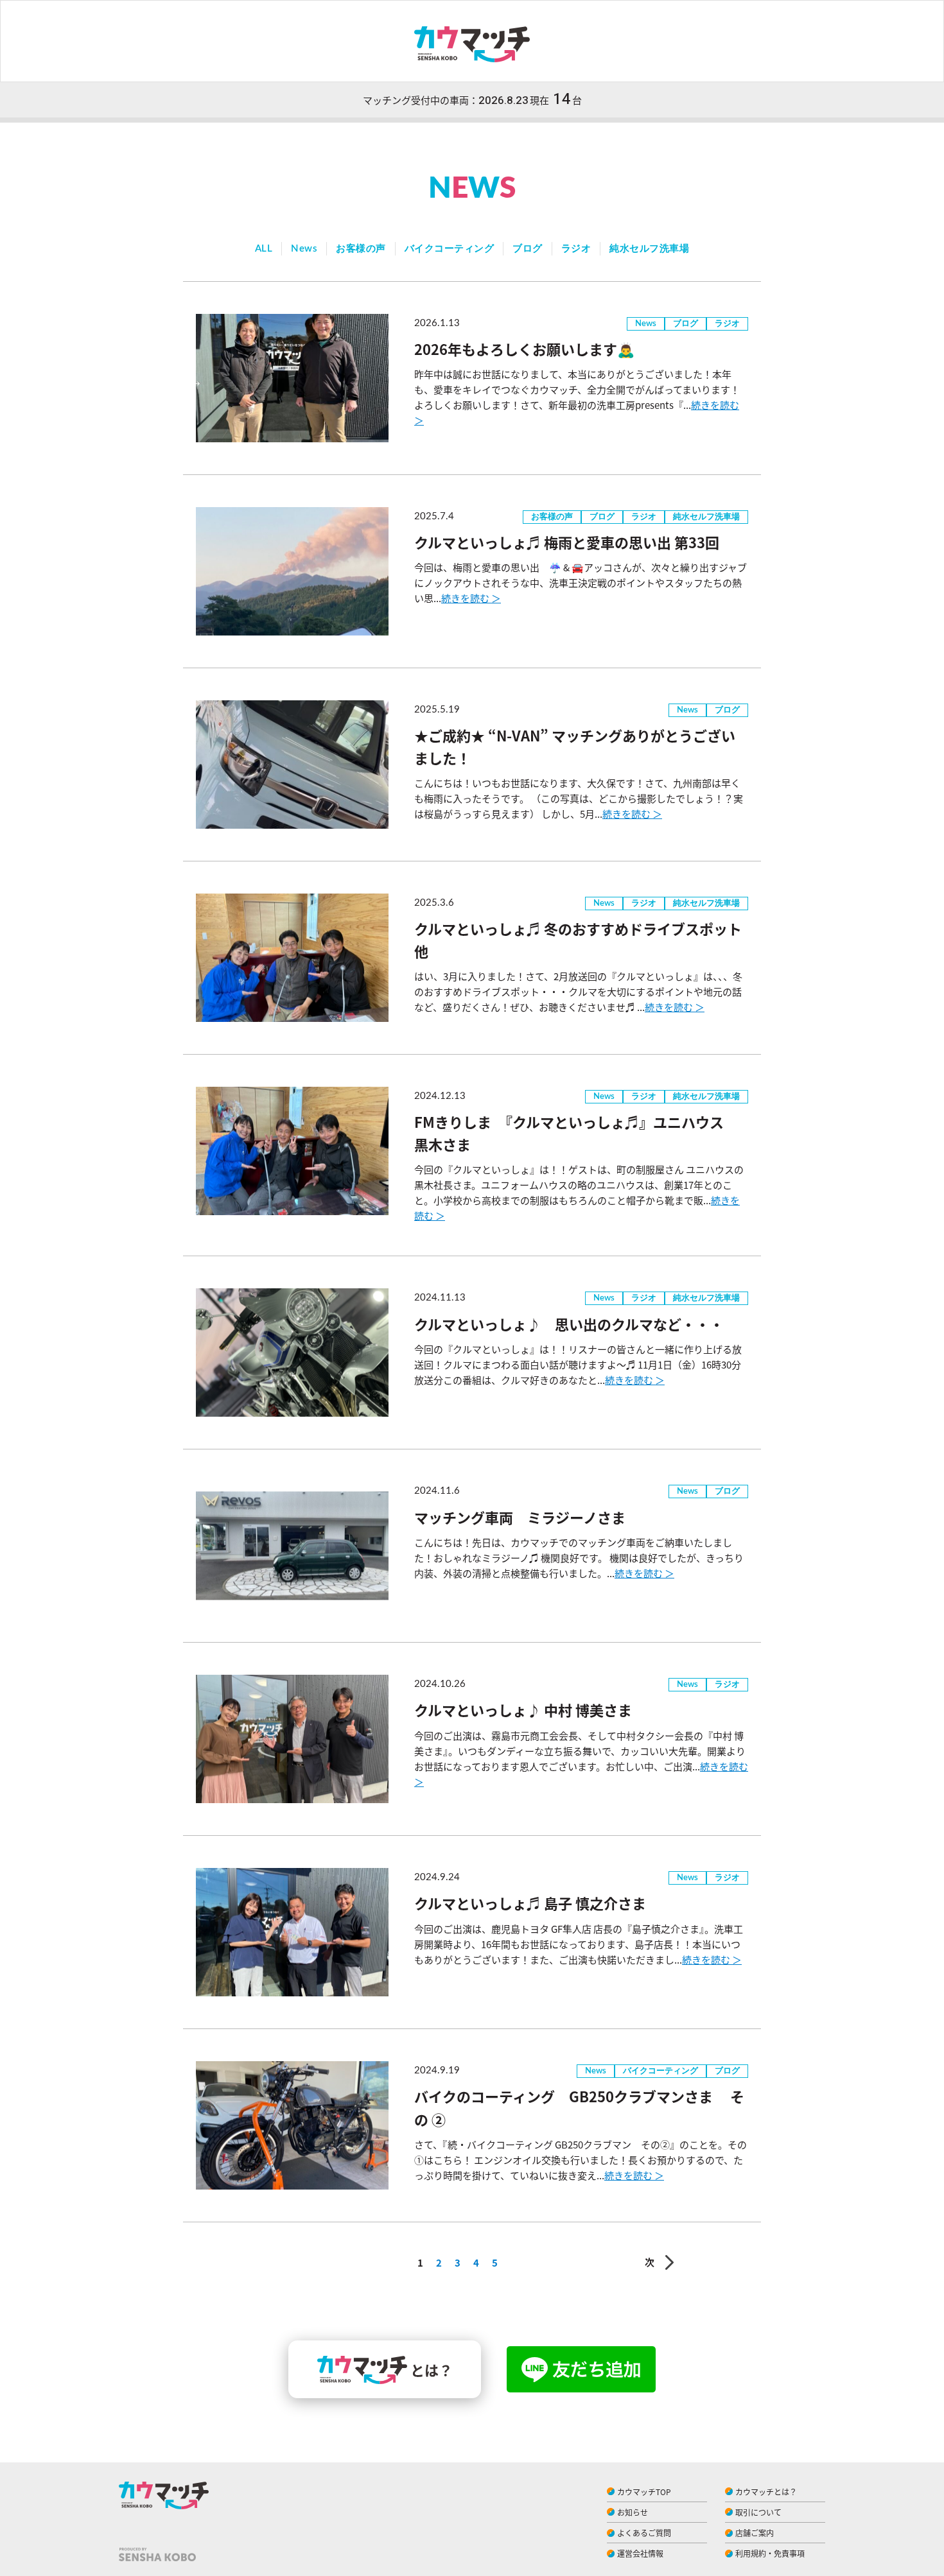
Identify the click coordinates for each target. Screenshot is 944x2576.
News (304, 249)
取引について (758, 2512)
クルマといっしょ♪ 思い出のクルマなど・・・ (569, 1324)
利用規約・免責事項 (770, 2553)
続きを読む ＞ (471, 598)
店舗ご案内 (755, 2533)
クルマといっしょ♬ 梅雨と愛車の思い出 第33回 (567, 542)
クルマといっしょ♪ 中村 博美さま (523, 1709)
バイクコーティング (450, 249)
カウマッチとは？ (766, 2492)
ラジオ (576, 249)
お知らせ (633, 2512)
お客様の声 (361, 249)
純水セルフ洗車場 (649, 249)
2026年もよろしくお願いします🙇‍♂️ (524, 349)
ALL (264, 249)
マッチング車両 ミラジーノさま (520, 1517)
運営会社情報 (640, 2553)
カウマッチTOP (644, 2492)
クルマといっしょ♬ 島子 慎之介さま (530, 1903)
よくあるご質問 (644, 2533)
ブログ (528, 249)
